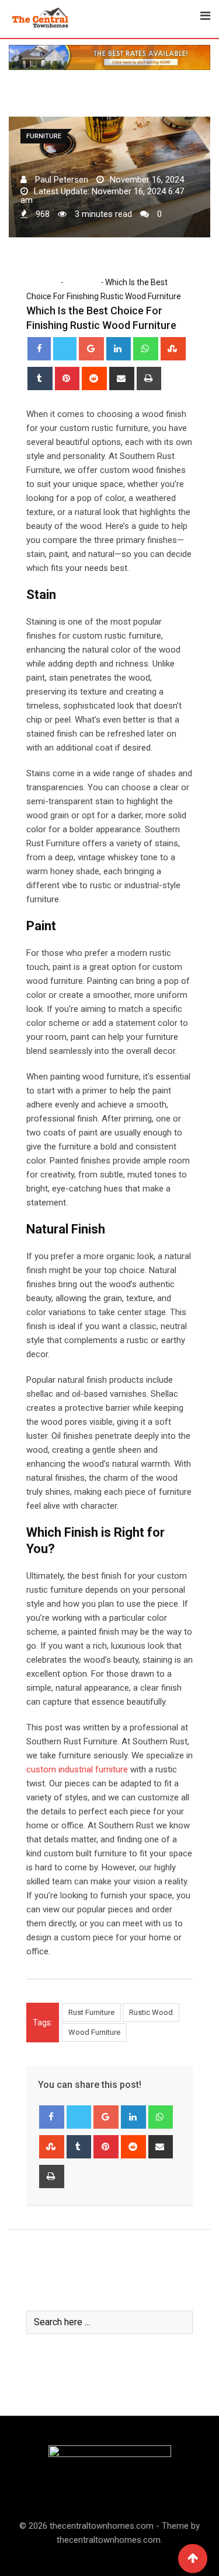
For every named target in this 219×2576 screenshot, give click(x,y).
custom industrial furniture (77, 1769)
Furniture (81, 282)
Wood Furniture (94, 2032)
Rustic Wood (151, 2012)
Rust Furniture (91, 2012)
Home (46, 282)
